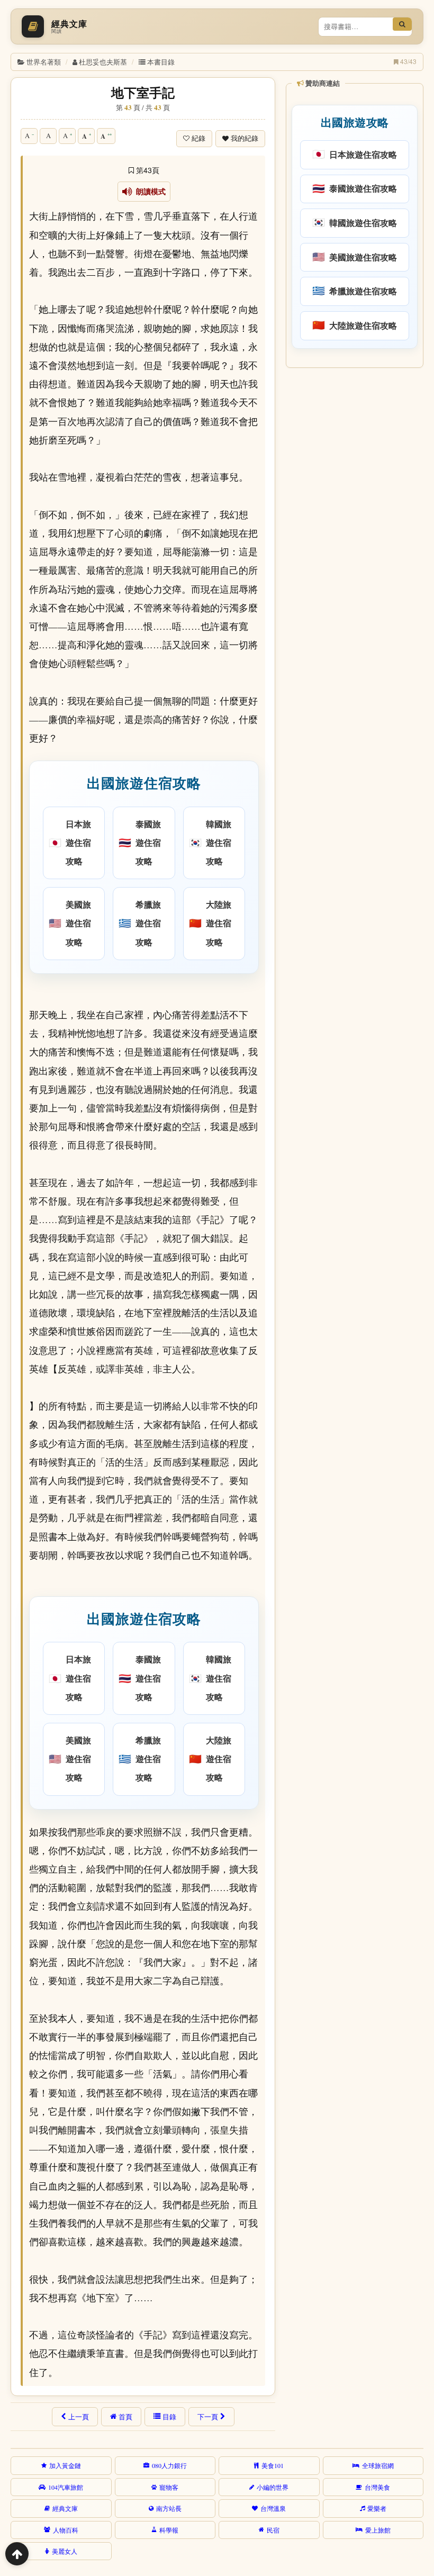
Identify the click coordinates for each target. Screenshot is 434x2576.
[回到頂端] (17, 2554)
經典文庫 (65, 2508)
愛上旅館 (378, 2530)
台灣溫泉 (273, 2508)
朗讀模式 (149, 192)
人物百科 (66, 2530)
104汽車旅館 (66, 2487)
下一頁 (208, 2417)
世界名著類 (44, 62)
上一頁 (79, 2417)
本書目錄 (161, 62)
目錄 (169, 2417)
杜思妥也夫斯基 (103, 62)
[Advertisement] (354, 441)
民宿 (273, 2530)
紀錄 (198, 138)
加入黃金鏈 (65, 2465)
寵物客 (169, 2487)
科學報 (169, 2530)
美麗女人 (65, 2551)
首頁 (125, 2417)
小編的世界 (273, 2487)
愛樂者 (377, 2508)
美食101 (273, 2465)
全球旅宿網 (378, 2465)
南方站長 (169, 2508)
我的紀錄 (245, 138)
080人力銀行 (169, 2465)
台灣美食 (377, 2487)
